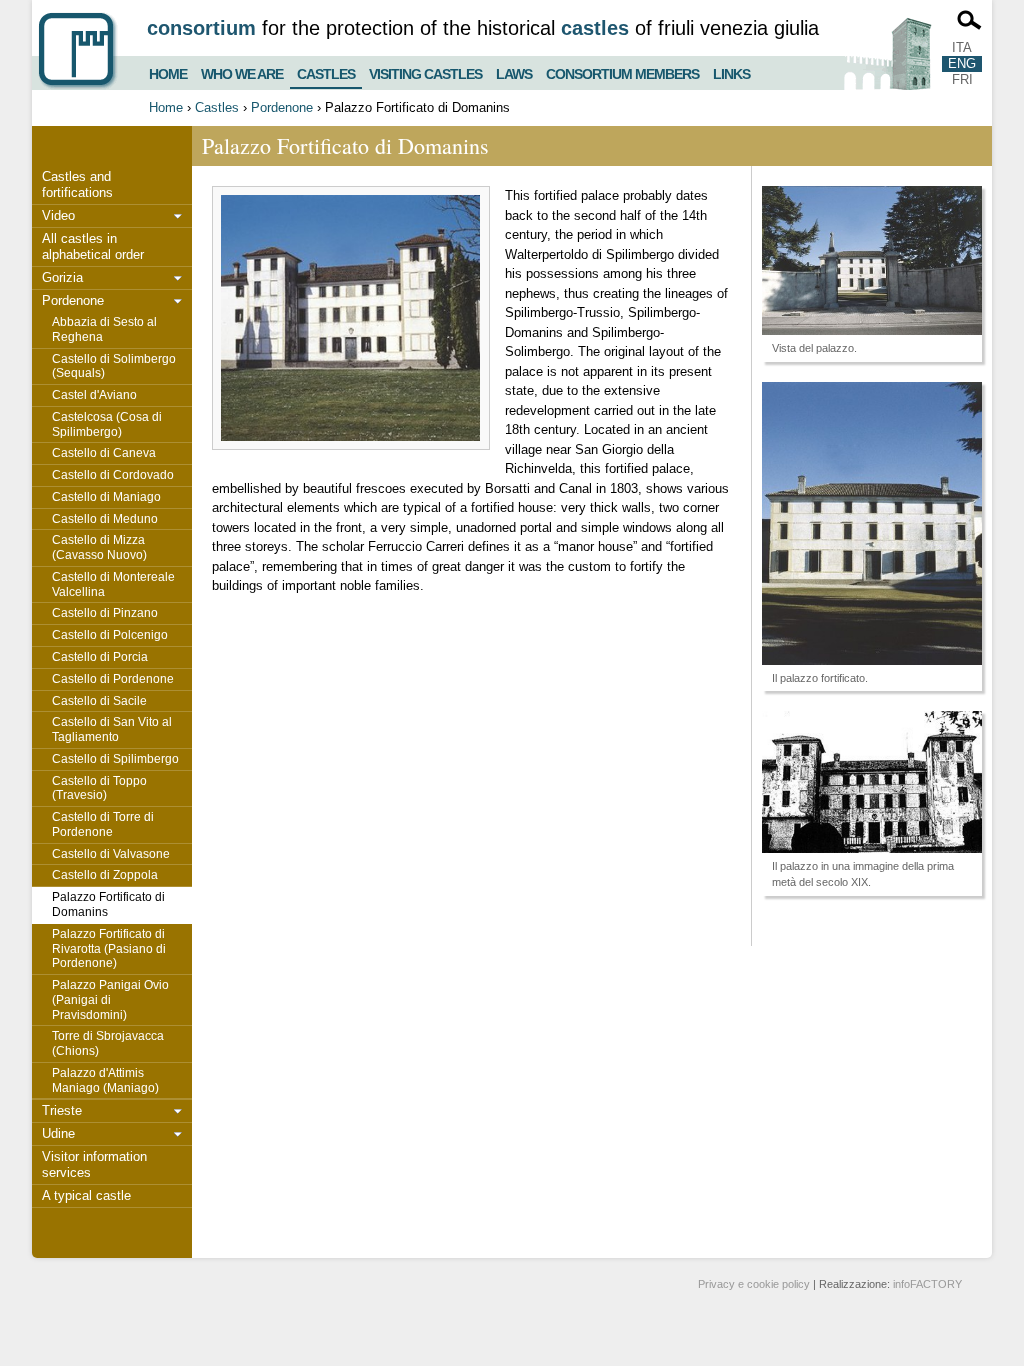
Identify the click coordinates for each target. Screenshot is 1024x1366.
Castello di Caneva (104, 453)
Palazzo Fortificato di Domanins (108, 904)
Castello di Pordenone (113, 679)
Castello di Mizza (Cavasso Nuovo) (99, 547)
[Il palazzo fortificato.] (872, 523)
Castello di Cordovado (113, 475)
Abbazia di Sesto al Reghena (104, 329)
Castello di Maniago (106, 497)
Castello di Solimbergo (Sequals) (114, 366)
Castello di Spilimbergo (115, 759)
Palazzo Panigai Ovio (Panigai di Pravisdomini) (110, 1000)
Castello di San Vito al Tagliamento (112, 729)
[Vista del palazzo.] (872, 260)
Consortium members (622, 71)
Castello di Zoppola (105, 875)
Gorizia (62, 277)
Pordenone (282, 107)
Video (58, 215)
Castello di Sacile (99, 701)
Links (731, 71)
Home (168, 71)
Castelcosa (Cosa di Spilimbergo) (107, 424)
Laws (514, 71)
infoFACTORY (927, 1284)
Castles (326, 70)
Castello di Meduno (105, 519)
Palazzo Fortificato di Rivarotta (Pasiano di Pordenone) (109, 949)
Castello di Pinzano (105, 613)
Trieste (62, 1110)
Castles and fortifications (77, 184)
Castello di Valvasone (111, 854)
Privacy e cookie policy (754, 1284)
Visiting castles (425, 71)
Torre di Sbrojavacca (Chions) (108, 1043)
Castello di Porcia (100, 657)
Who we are (242, 71)
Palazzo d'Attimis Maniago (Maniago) (105, 1080)
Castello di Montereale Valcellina (113, 584)
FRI (962, 79)
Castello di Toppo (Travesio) (99, 788)
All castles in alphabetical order (93, 246)
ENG (962, 63)
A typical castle (86, 1195)
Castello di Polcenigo (110, 635)
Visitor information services (94, 1164)
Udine (58, 1133)
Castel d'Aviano (94, 395)
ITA (962, 47)
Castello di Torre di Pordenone (103, 824)
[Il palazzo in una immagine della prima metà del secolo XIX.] (872, 782)
